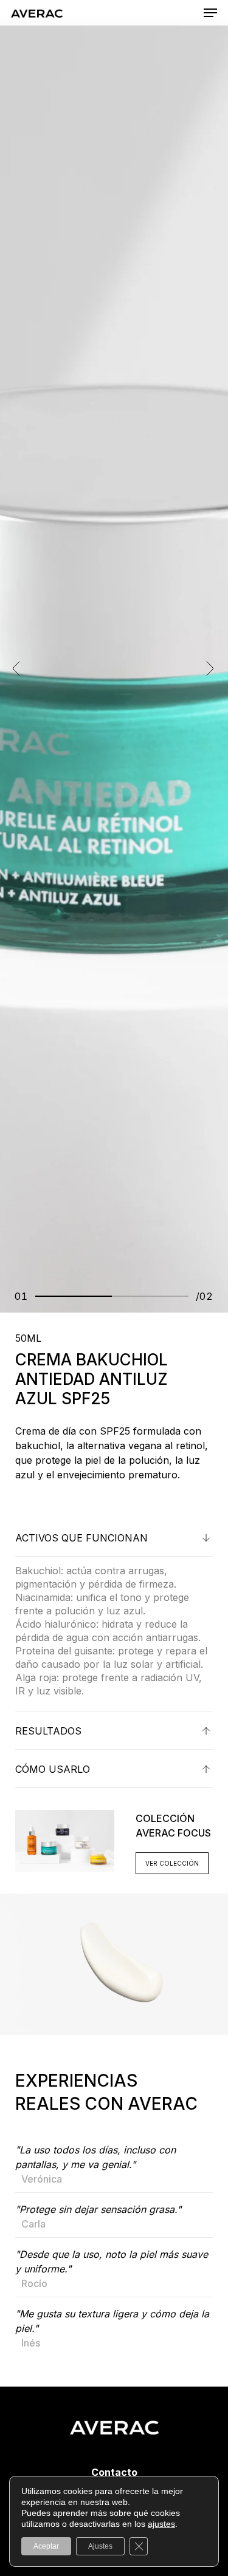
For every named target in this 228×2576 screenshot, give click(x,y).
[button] (210, 13)
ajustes (161, 2524)
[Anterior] (16, 668)
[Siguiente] (210, 668)
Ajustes (100, 2546)
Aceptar (46, 2546)
